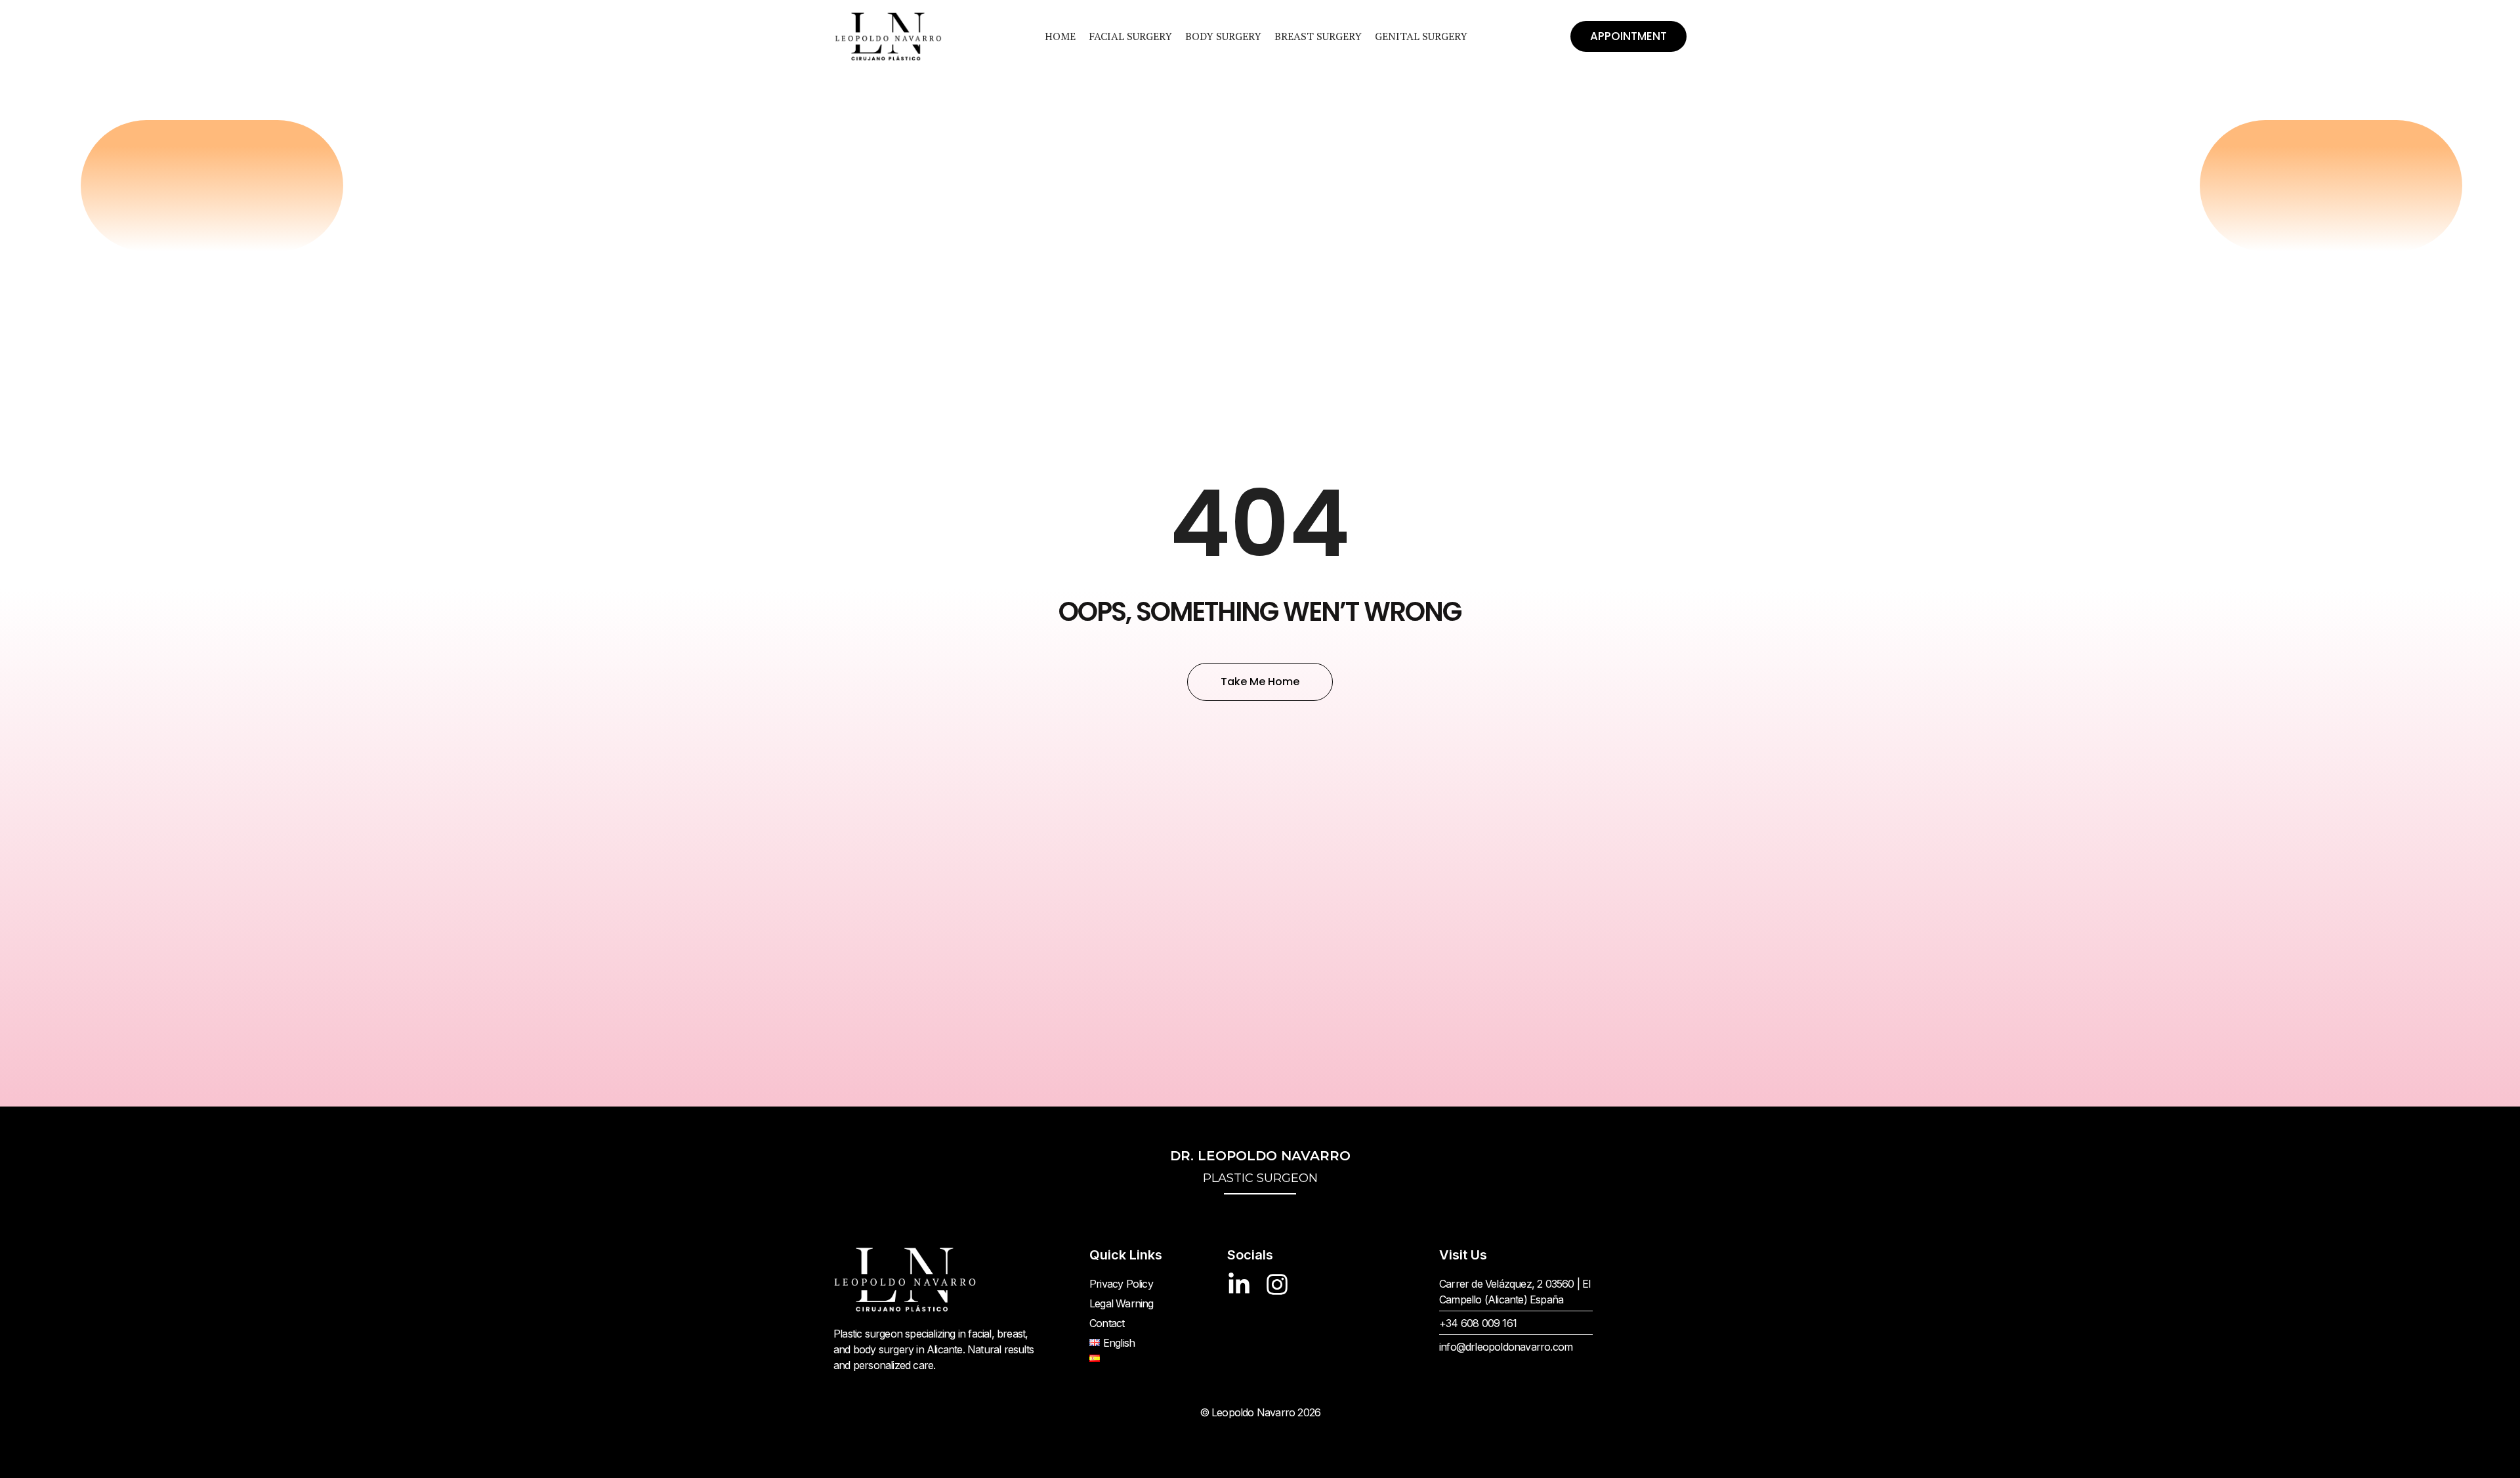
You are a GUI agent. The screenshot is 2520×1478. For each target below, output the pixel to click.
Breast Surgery (1318, 36)
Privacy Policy (1121, 1284)
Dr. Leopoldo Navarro (1260, 1167)
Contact (1107, 1323)
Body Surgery (1223, 36)
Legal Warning (1122, 1303)
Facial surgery (1130, 36)
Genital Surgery (1421, 36)
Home (1060, 36)
